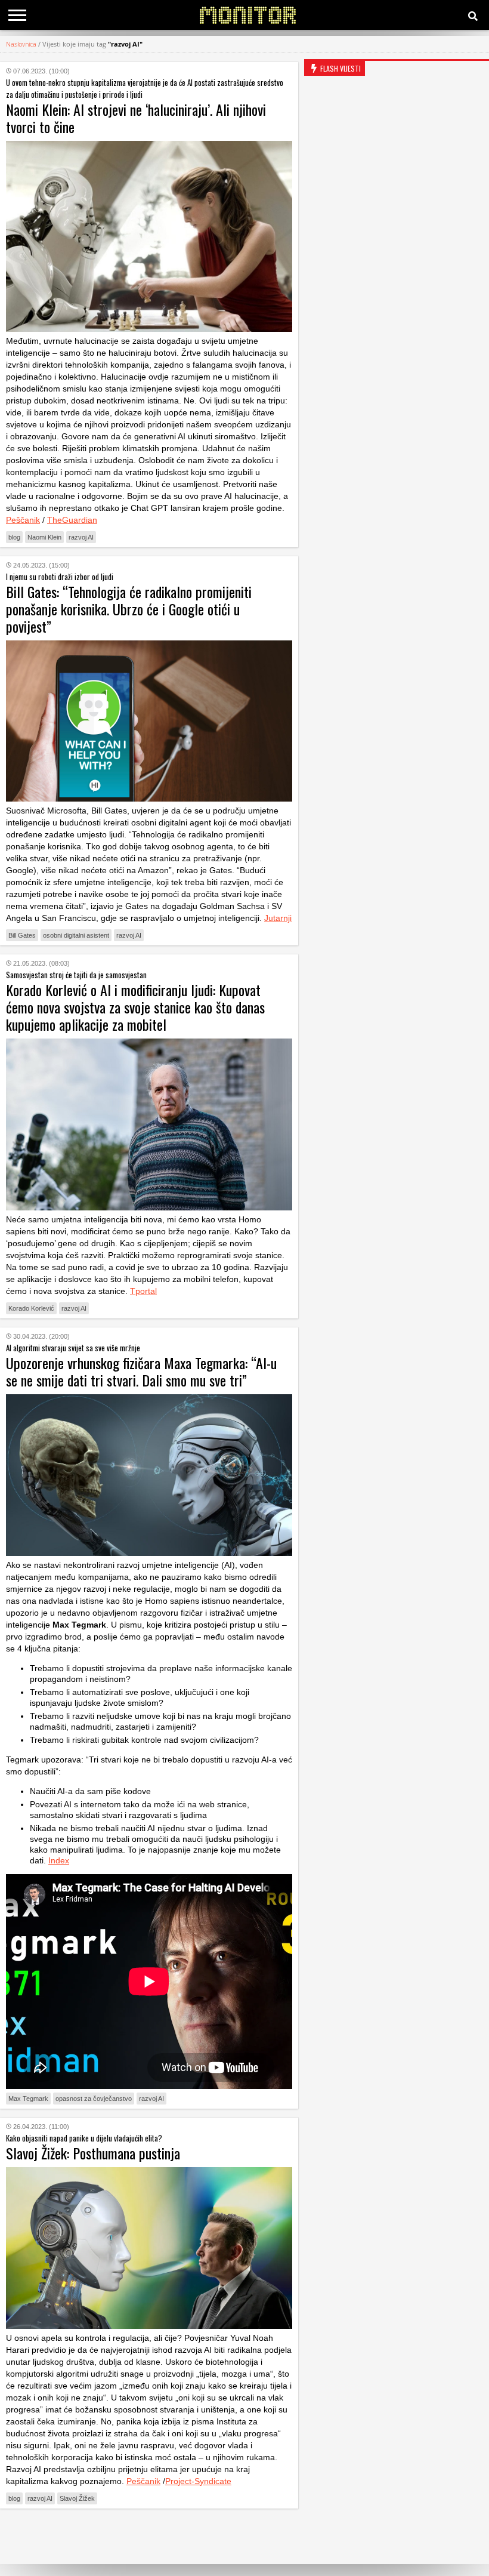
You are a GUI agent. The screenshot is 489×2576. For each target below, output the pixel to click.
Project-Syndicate (198, 2481)
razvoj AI (81, 537)
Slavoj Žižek (77, 2498)
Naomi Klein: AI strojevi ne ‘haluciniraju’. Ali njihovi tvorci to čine (136, 118)
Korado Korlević (31, 1308)
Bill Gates (22, 935)
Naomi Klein (44, 537)
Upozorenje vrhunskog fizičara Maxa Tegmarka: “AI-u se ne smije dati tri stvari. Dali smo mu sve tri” (141, 1371)
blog (14, 537)
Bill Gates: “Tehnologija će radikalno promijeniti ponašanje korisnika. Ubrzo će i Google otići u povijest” (129, 609)
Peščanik (23, 520)
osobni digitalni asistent (76, 935)
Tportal (143, 1291)
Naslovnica (21, 44)
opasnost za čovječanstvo (94, 2099)
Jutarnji (278, 918)
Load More (149, 2536)
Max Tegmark (28, 2099)
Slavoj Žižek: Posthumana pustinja (93, 2153)
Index (59, 1860)
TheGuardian (72, 520)
